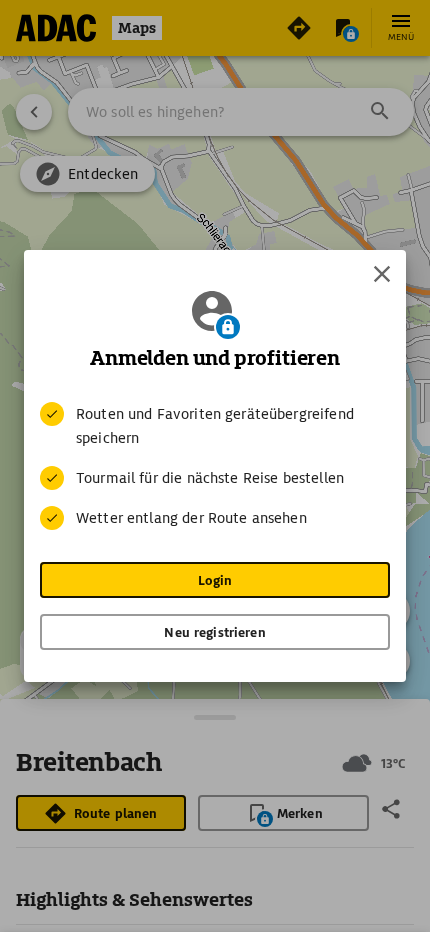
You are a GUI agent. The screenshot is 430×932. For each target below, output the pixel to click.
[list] (215, 466)
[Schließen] (382, 274)
